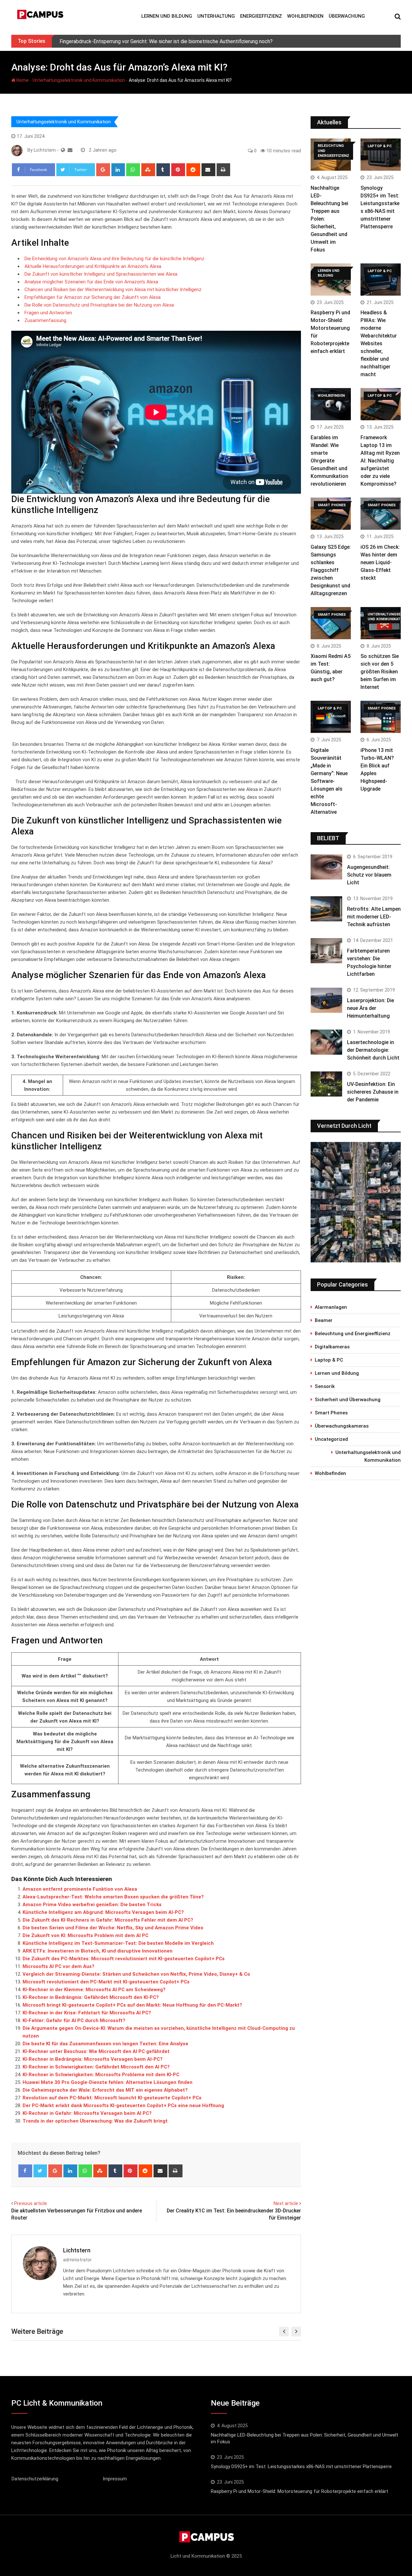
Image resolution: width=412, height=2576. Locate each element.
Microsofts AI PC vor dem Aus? (58, 1966)
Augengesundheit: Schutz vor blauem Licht (369, 875)
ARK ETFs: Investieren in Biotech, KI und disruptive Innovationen (98, 1951)
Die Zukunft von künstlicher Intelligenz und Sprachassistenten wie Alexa (101, 274)
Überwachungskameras (342, 1426)
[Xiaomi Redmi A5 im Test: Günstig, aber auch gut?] (331, 623)
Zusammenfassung (45, 320)
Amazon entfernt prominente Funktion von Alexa (80, 1889)
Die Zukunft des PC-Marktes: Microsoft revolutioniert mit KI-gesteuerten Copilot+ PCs (124, 1959)
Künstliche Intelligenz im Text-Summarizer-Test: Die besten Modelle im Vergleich (118, 1943)
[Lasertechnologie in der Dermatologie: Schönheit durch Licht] (326, 1042)
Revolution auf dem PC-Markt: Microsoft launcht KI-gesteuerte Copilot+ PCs (112, 2098)
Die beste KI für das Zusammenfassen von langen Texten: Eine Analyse (105, 2044)
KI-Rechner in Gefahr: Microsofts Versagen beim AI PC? (87, 2113)
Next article (286, 2203)
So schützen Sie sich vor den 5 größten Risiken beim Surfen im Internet (380, 672)
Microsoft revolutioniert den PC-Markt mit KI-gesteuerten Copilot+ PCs (106, 1982)
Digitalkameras (332, 1347)
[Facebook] (25, 2171)
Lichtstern (77, 2250)
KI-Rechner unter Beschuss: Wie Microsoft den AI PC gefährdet (96, 2051)
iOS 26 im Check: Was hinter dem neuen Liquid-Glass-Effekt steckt (380, 562)
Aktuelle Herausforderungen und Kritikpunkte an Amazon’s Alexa (93, 266)
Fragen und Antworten (48, 313)
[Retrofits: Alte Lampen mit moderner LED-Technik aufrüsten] (326, 909)
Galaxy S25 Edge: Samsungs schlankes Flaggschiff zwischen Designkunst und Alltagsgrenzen (331, 570)
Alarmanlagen (331, 1307)
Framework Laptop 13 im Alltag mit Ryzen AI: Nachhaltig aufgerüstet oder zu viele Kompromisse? (380, 461)
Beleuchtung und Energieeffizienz (353, 1334)
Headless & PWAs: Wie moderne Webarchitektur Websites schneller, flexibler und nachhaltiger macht (379, 343)
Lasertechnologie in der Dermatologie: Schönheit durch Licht (373, 1050)
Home (22, 80)
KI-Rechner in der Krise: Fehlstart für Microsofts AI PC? (87, 2013)
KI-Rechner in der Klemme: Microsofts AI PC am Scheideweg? (94, 1990)
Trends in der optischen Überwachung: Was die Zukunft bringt (95, 2121)
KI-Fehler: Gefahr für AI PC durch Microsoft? (74, 2020)
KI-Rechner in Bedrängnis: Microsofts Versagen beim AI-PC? (93, 2059)
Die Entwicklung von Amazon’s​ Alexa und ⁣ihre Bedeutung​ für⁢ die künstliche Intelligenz (114, 259)
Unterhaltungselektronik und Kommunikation (79, 80)
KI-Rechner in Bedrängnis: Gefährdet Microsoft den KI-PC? (91, 1997)
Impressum (115, 2479)
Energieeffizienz (261, 16)
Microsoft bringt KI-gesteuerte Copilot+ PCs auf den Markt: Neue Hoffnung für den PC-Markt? (132, 2005)
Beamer (324, 1320)
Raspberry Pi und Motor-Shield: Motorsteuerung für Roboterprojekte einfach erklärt (300, 2491)
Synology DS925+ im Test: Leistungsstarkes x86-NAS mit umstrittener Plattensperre (301, 2467)
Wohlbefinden (305, 16)
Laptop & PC (329, 1360)
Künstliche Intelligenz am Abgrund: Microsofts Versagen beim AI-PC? (103, 1912)
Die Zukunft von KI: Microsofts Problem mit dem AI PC (85, 1935)
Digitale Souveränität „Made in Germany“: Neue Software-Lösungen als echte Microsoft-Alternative (329, 781)
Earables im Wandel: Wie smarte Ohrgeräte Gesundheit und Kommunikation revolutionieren (329, 461)
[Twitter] (40, 2171)
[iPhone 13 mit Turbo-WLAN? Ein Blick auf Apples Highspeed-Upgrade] (381, 717)
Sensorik (325, 1386)
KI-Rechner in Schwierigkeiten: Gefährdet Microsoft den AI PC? (96, 2067)
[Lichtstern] (70, 150)
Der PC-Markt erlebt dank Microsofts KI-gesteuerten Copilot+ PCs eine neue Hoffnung (123, 2105)
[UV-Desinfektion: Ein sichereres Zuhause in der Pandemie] (326, 1084)
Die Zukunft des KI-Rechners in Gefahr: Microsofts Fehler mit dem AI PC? (108, 1920)
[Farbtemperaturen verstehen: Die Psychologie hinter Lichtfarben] (326, 951)
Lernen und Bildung (167, 16)
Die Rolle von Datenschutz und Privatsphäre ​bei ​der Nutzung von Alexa (99, 305)
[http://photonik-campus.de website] (63, 150)
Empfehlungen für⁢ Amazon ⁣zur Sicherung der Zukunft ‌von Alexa (93, 297)
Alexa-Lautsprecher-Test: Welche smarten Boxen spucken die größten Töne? (113, 1897)
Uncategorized (331, 1439)
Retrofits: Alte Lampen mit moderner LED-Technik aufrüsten (374, 917)
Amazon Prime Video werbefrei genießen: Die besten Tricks (92, 1905)
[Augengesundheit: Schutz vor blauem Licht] (326, 867)
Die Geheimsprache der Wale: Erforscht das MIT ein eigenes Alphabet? (105, 2090)
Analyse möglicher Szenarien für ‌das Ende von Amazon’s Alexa (91, 282)
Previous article (31, 2203)
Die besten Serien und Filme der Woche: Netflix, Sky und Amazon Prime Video (113, 1928)
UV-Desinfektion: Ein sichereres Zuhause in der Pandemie (373, 1092)
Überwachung (347, 16)
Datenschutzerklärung (35, 2479)
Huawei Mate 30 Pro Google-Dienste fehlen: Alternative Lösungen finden (108, 2082)
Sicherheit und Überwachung (348, 1400)
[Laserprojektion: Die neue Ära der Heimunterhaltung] (326, 1000)
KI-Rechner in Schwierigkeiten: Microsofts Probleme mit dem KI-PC (101, 2075)
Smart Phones (331, 1413)
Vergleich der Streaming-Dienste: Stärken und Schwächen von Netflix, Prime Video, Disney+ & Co (136, 1974)
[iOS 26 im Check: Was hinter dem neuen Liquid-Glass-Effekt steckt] (381, 514)
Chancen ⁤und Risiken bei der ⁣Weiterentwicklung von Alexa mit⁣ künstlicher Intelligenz (113, 290)
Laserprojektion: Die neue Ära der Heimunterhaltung (370, 1008)
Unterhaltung (216, 16)
